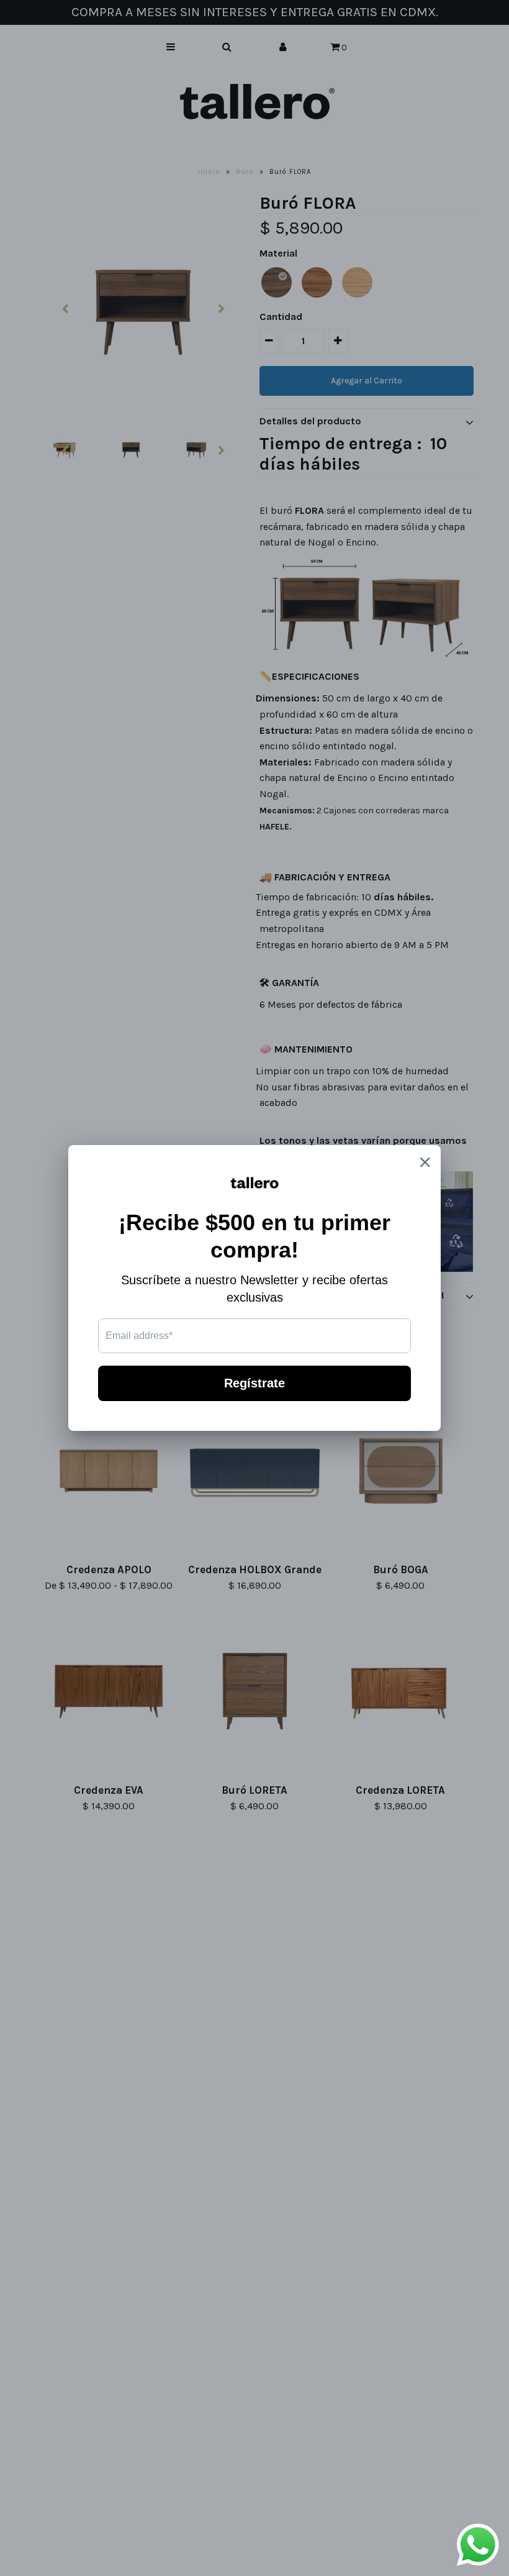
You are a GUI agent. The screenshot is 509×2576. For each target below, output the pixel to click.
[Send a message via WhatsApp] (478, 2545)
